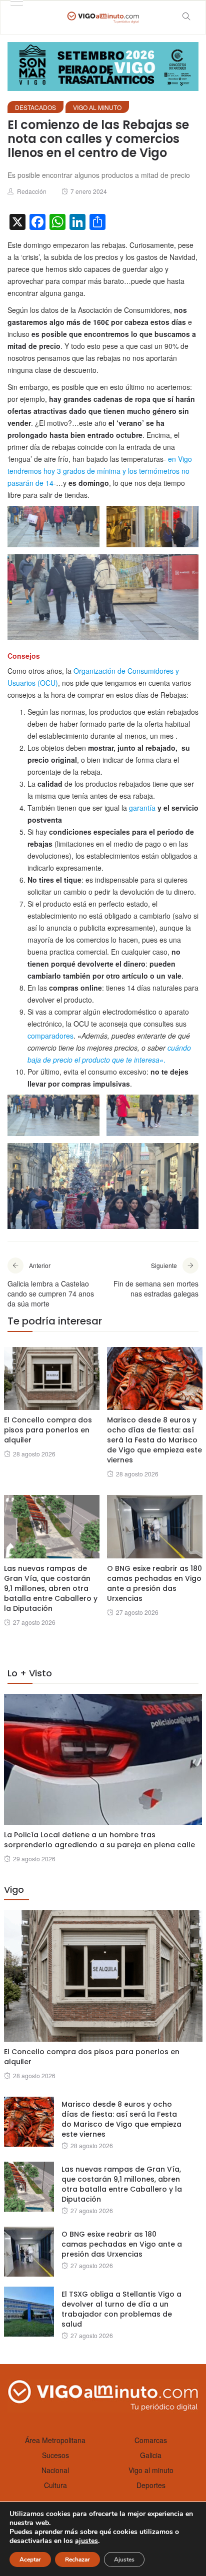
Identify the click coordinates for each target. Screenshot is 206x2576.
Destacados (35, 107)
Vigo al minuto (97, 107)
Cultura (55, 2485)
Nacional (55, 2470)
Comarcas (151, 2440)
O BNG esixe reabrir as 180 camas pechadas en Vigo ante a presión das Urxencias (154, 1583)
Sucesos (55, 2455)
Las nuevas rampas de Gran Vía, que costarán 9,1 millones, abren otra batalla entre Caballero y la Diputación (51, 1588)
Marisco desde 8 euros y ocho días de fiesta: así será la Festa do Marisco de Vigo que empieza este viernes (154, 1440)
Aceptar (30, 2560)
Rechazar (77, 2560)
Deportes (151, 2485)
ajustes (86, 2541)
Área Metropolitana (55, 2440)
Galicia (151, 2455)
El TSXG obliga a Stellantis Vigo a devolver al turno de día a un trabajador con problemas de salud (121, 2309)
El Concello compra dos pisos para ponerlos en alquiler (48, 1430)
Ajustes (124, 2560)
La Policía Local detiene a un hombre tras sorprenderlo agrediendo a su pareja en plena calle (99, 1840)
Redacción (32, 191)
